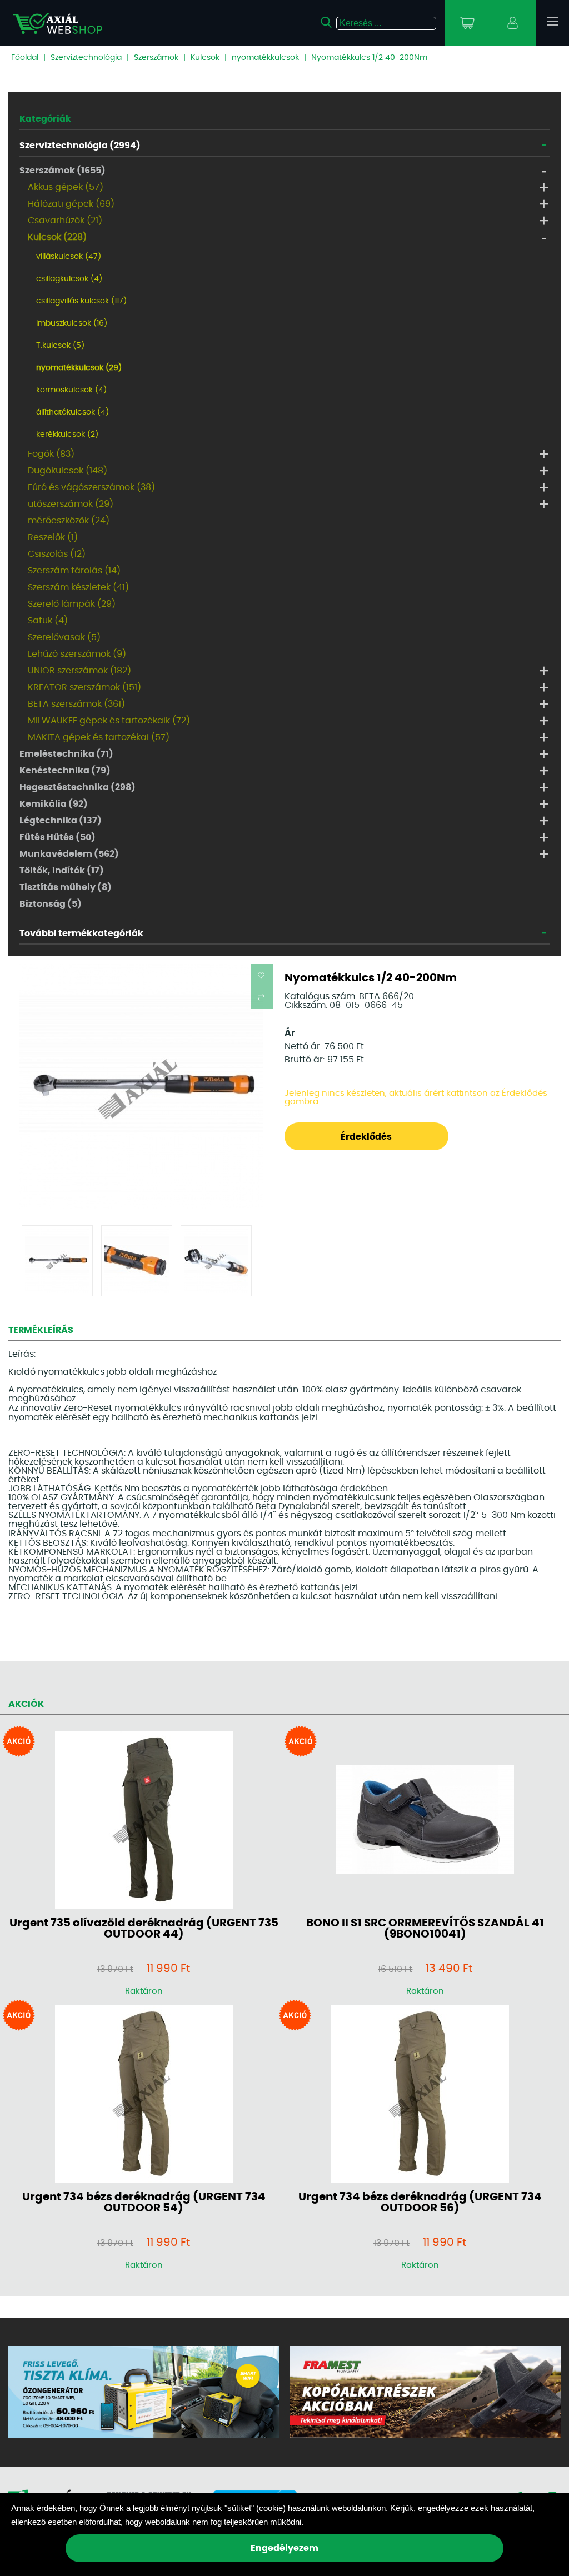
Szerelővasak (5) (64, 637)
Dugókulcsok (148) (68, 471)
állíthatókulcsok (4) (73, 412)
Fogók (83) (51, 454)
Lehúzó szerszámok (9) (77, 654)
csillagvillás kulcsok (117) (81, 301)
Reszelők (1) (53, 537)
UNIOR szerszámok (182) (79, 671)
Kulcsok (205, 58)
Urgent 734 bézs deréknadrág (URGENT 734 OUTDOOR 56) (420, 2203)
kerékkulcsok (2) (67, 435)
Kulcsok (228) (57, 237)
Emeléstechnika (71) (66, 754)
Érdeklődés (366, 1137)
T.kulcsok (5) (60, 346)
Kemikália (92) (54, 804)
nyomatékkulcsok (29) (79, 368)
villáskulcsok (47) (69, 257)
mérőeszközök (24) (69, 521)
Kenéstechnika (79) (65, 771)
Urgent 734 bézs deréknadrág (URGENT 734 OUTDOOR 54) (144, 2203)
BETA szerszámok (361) (76, 704)
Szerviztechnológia (86, 58)
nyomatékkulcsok (265, 58)
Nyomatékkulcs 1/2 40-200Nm (369, 58)
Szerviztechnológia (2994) (80, 146)
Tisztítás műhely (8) (66, 887)
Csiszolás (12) (57, 554)
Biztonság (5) (51, 904)
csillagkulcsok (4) (69, 279)
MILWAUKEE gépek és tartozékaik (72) (109, 721)
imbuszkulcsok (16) (72, 323)
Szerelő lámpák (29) (72, 604)
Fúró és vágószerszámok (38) (91, 487)
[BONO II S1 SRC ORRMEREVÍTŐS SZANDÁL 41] (425, 1820)
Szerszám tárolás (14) (74, 571)
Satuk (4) (48, 621)
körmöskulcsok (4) (71, 390)
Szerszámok (156, 58)
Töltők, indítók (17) (62, 871)
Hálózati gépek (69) (71, 204)
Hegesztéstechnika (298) (78, 787)
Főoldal (25, 58)
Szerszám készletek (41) (78, 587)
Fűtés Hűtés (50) (58, 837)
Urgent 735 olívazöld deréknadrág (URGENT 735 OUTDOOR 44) (144, 1929)
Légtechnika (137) (61, 821)
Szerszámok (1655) (63, 171)
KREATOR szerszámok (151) (84, 687)
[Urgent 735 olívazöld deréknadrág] (144, 1821)
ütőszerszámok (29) (71, 504)
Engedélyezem (284, 2548)
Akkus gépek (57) (66, 187)
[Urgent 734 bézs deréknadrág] (144, 2095)
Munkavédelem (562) (69, 854)
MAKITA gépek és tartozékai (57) (99, 737)
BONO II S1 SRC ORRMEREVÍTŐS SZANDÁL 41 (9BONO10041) (425, 1929)
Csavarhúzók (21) (65, 221)
